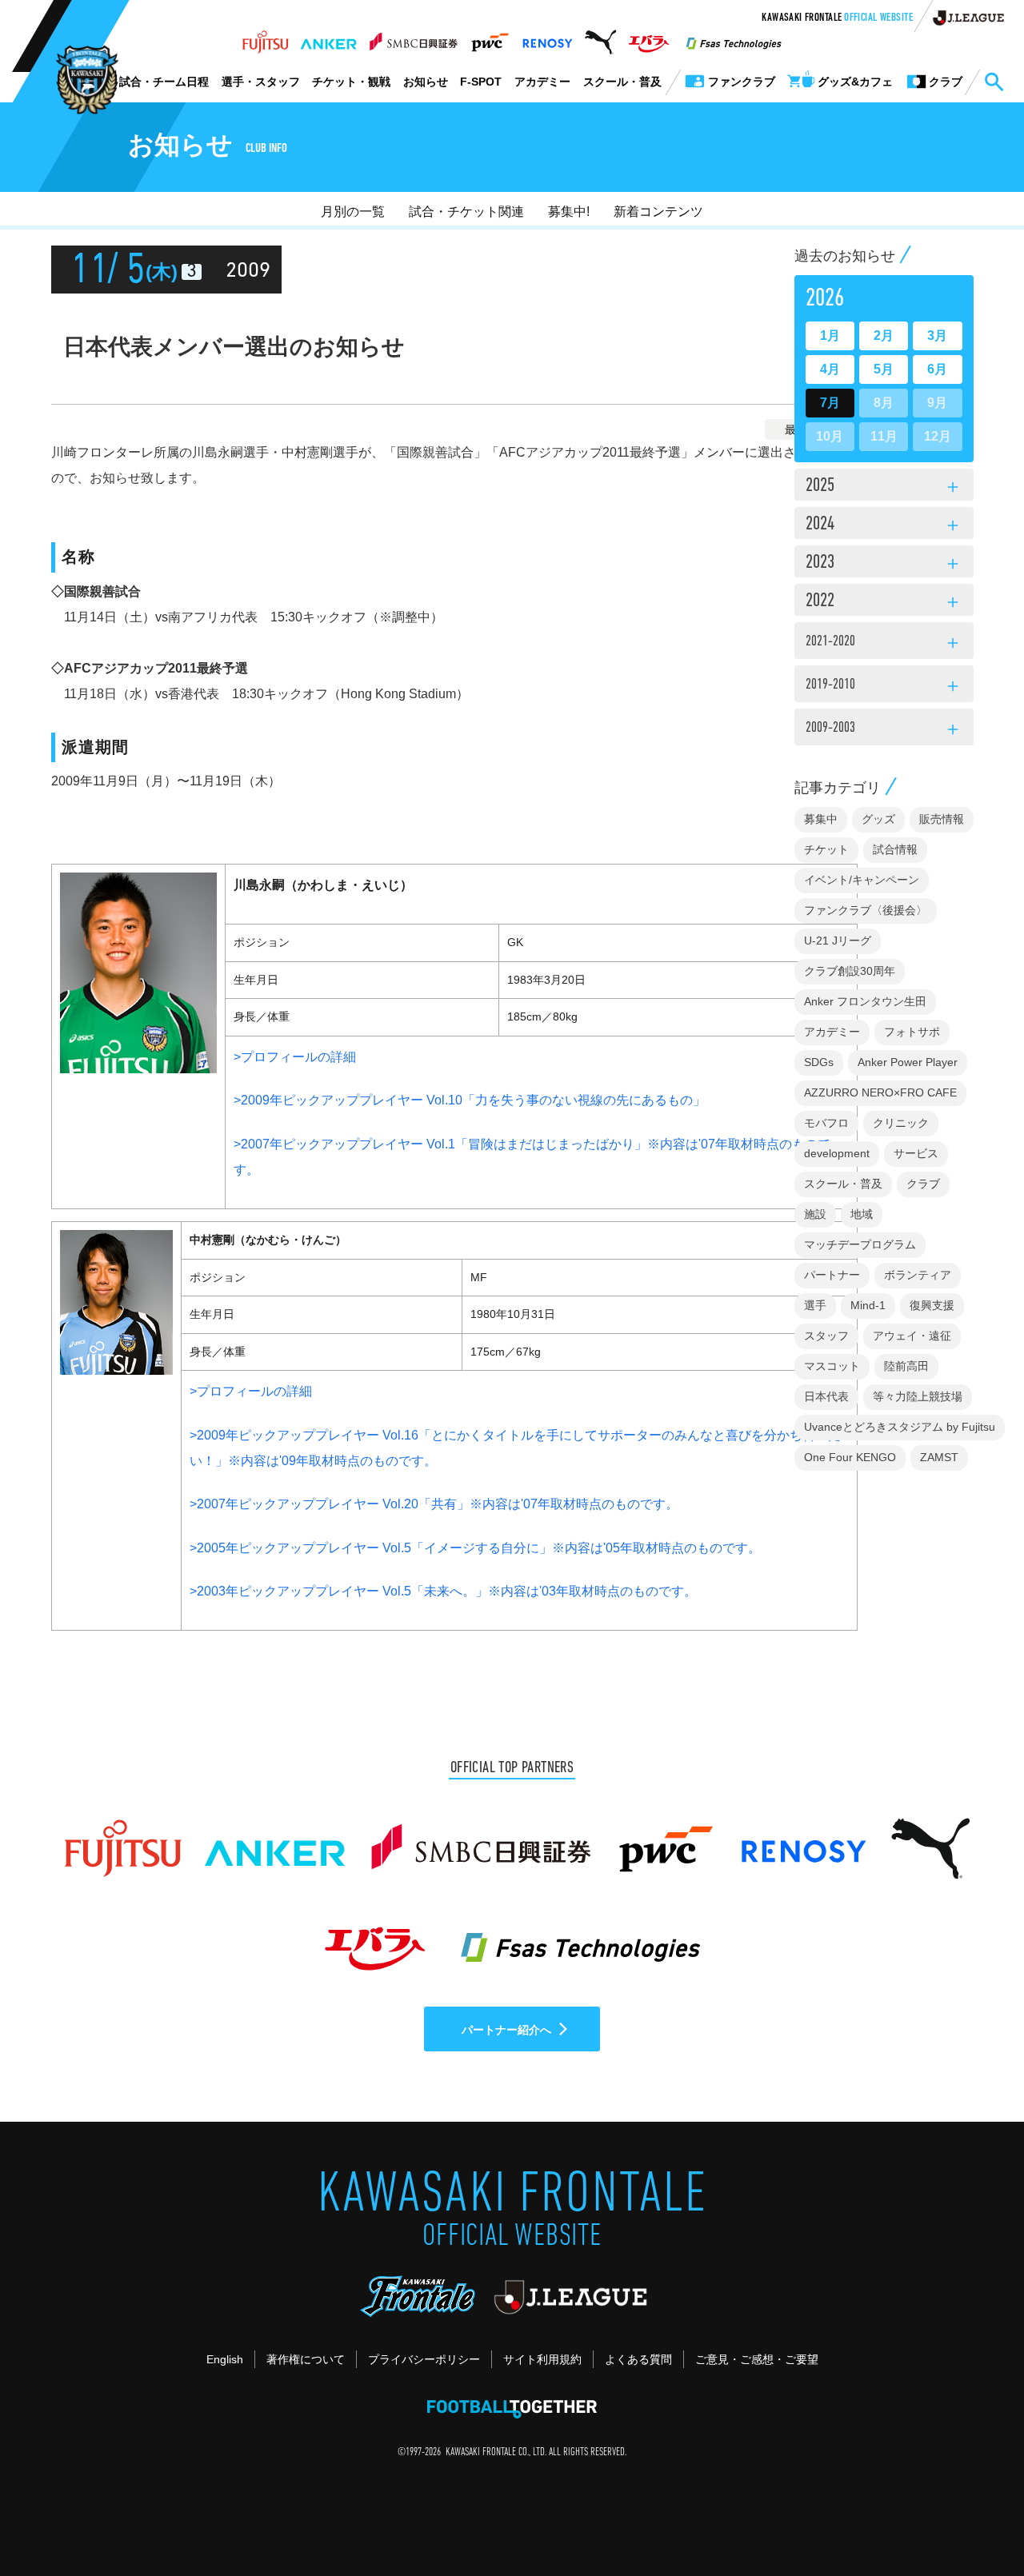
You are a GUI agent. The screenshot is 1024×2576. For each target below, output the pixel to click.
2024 (884, 525)
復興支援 (932, 1305)
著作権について (306, 2359)
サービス (916, 1153)
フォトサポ (912, 1032)
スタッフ (826, 1336)
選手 (815, 1305)
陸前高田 (906, 1366)
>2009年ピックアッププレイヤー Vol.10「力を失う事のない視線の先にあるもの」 (470, 1100)
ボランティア (918, 1275)
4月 (830, 369)
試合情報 (895, 849)
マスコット (832, 1366)
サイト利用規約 (542, 2359)
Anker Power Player (908, 1062)
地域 (862, 1214)
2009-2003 (884, 730)
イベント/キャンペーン (862, 880)
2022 (884, 602)
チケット (826, 849)
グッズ (878, 819)
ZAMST (939, 1457)
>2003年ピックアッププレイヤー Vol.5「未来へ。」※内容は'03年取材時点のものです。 (443, 1591)
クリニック (901, 1123)
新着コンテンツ (658, 212)
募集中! (569, 212)
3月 (937, 335)
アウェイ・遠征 (912, 1336)
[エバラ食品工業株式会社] (648, 38)
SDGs (819, 1062)
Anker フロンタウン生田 (865, 1001)
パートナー (832, 1275)
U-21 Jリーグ (838, 941)
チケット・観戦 (351, 82)
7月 (830, 403)
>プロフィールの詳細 (295, 1057)
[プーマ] (600, 38)
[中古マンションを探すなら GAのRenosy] (547, 38)
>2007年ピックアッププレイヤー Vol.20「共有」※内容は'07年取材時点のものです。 (434, 1504)
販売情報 (942, 819)
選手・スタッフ (261, 82)
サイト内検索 (994, 82)
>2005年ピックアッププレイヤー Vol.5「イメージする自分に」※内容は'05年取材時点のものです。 (475, 1548)
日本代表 (826, 1396)
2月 (884, 335)
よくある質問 (638, 2359)
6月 (937, 369)
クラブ (923, 1184)
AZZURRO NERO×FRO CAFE (880, 1092)
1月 (830, 335)
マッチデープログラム (860, 1244)
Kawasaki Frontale (837, 18)
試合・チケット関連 (466, 212)
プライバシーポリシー (424, 2359)
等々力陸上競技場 (918, 1396)
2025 (884, 487)
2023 (884, 564)
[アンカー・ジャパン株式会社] (329, 38)
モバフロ (826, 1123)
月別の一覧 (353, 212)
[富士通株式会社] (265, 38)
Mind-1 (868, 1305)
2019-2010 (884, 687)
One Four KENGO (850, 1457)
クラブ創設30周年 (850, 971)
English (225, 2359)
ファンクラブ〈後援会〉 (866, 910)
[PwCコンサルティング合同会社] (489, 38)
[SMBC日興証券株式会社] (413, 38)
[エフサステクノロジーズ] (734, 38)
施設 (815, 1214)
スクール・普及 (622, 82)
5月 (884, 369)
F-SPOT (481, 82)
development (837, 1153)
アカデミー (542, 82)
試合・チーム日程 (164, 82)
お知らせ (426, 82)
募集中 (821, 819)
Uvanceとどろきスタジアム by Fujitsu (900, 1427)
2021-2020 (884, 644)
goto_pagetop (973, 2518)
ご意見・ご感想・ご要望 (757, 2359)
